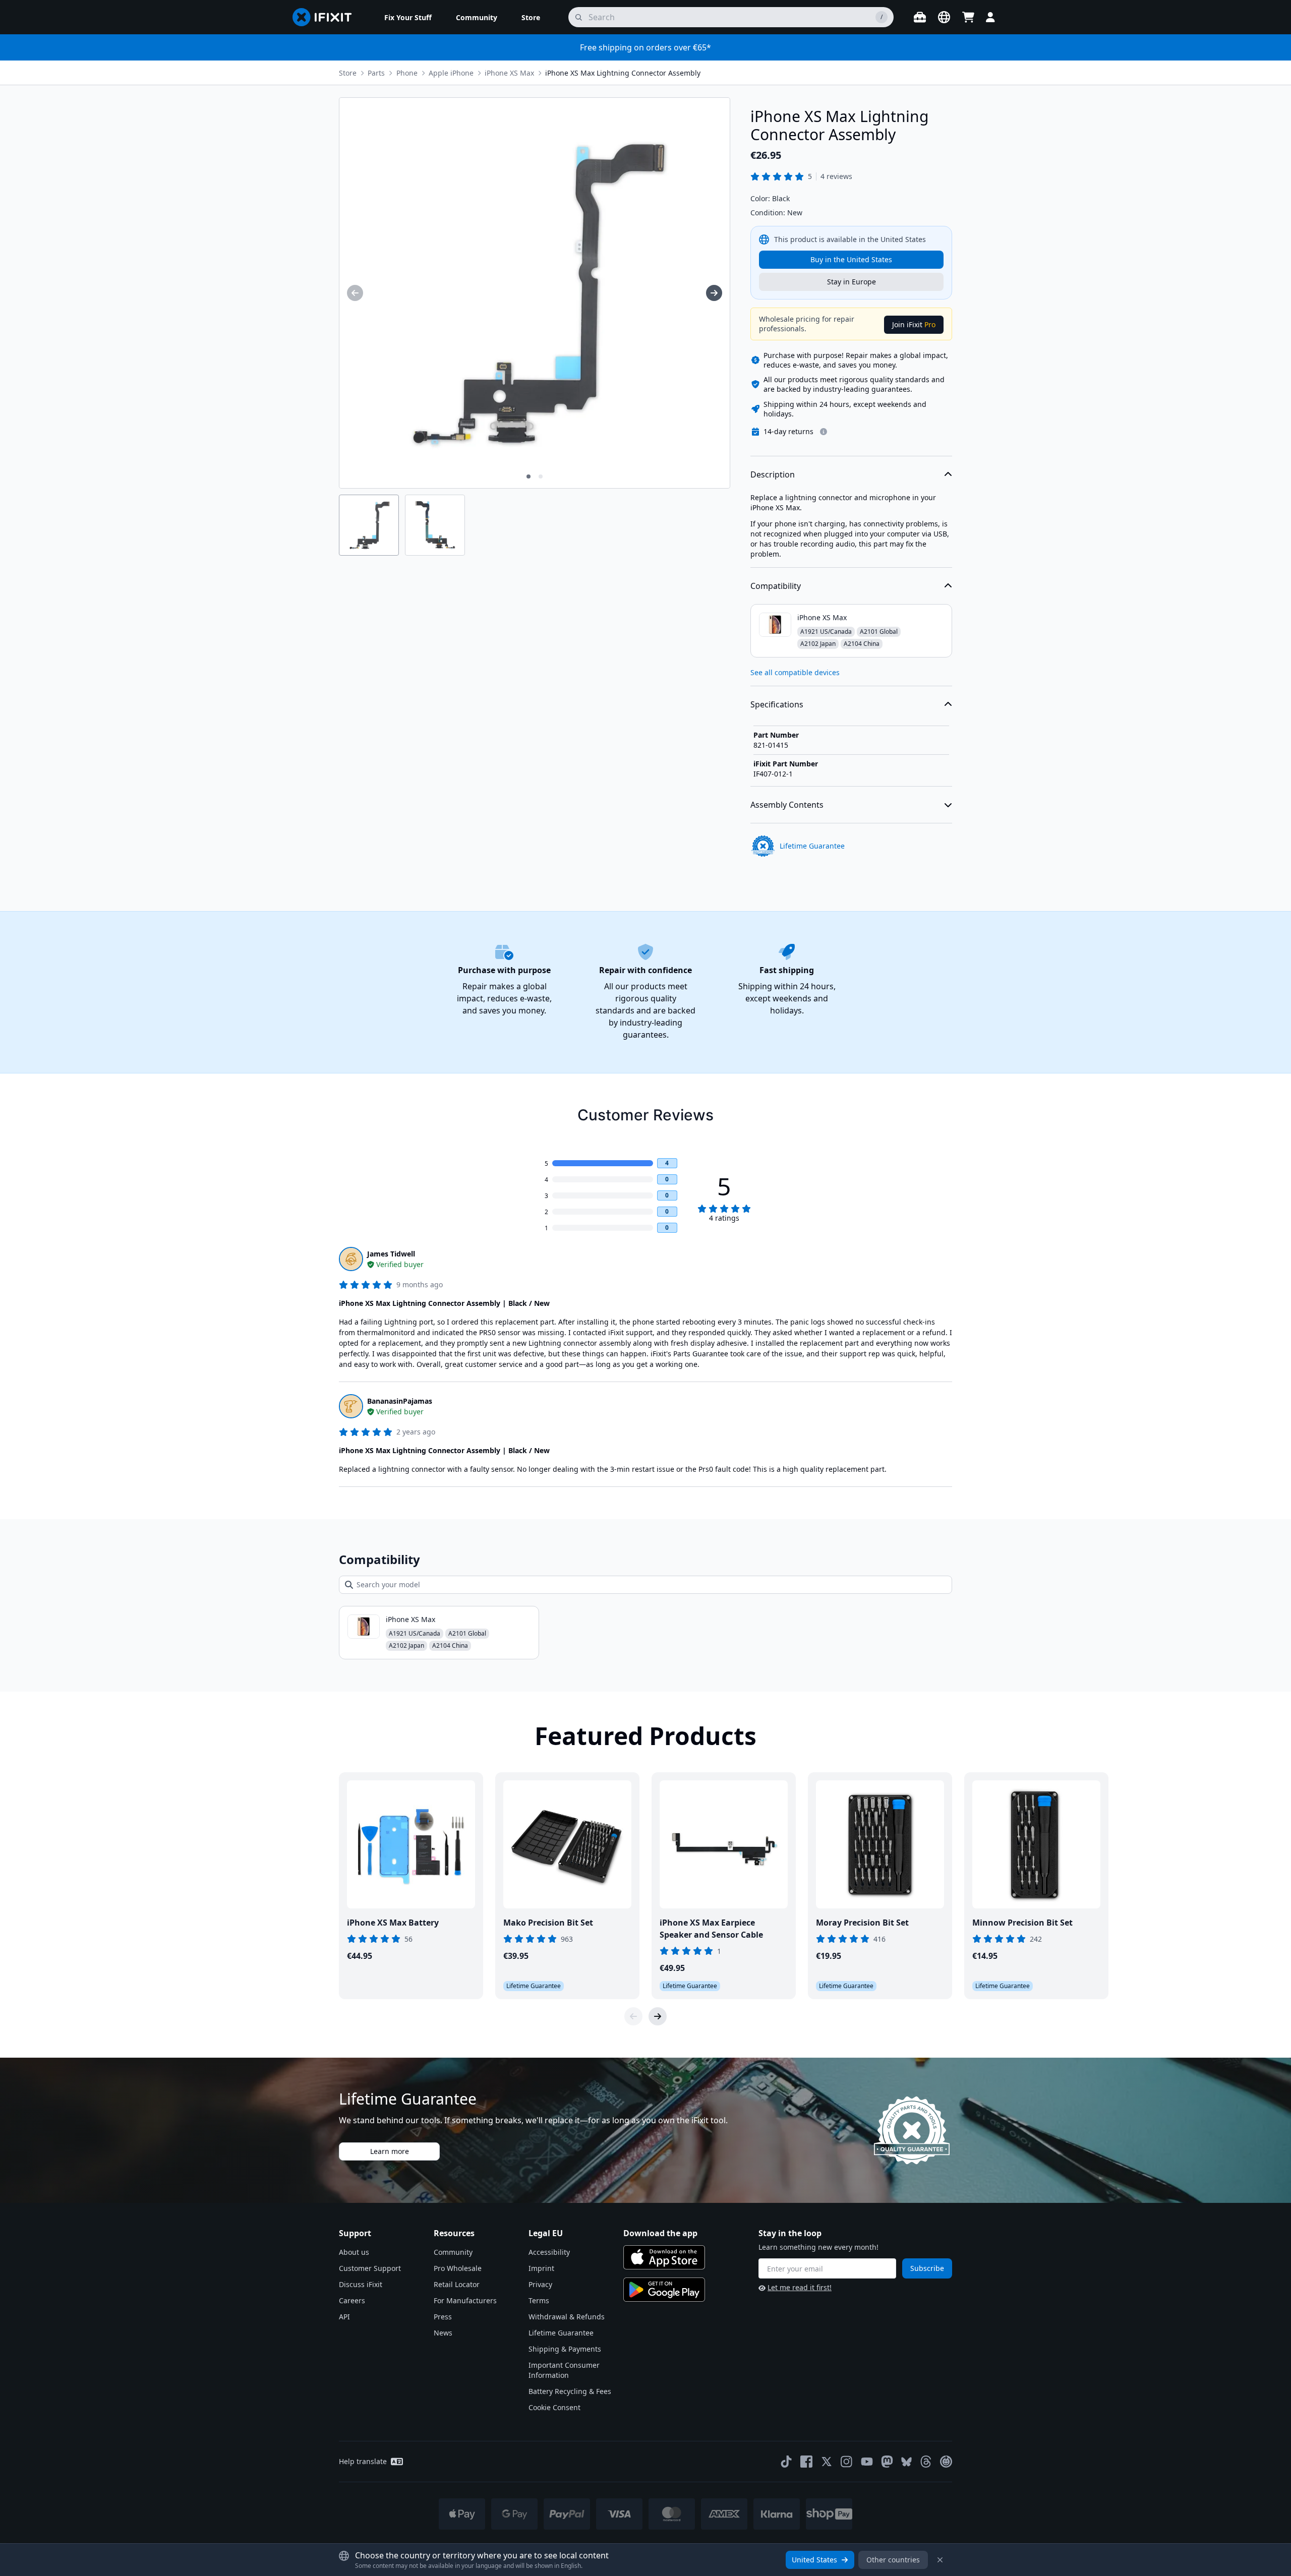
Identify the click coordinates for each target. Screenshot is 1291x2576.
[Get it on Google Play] (664, 2290)
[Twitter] (827, 2462)
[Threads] (926, 2462)
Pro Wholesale (458, 2268)
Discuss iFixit (361, 2284)
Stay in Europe (852, 282)
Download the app (660, 2233)
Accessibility (549, 2252)
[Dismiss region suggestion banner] (940, 2560)
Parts (376, 73)
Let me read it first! (800, 2287)
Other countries (893, 2560)
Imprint (541, 2268)
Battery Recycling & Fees (570, 2391)
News (443, 2333)
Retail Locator (457, 2284)
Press (443, 2317)
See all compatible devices (795, 672)
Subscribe (927, 2268)
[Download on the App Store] (664, 2257)
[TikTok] (786, 2462)
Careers (352, 2300)
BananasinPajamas (400, 1401)
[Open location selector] (944, 17)
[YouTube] (867, 2462)
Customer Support (370, 2268)
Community (453, 2252)
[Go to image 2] (541, 476)
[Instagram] (847, 2462)
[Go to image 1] (529, 476)
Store (348, 73)
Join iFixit (914, 324)
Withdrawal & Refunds (567, 2317)
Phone (407, 73)
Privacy (540, 2284)
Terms (539, 2300)
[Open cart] (968, 17)
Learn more (390, 2151)
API (344, 2317)
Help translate (363, 2461)
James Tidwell (391, 1254)
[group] (355, 293)
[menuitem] (408, 17)
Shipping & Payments (565, 2349)
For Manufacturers (465, 2300)
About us (354, 2252)
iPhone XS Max (509, 73)
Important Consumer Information (564, 2370)
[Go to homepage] (326, 17)
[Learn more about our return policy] (824, 432)
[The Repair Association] (946, 2462)
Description (773, 474)
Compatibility (776, 586)
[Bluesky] (906, 2462)
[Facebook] (806, 2462)
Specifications (777, 704)
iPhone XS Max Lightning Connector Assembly (623, 73)
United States (814, 2560)
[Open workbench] (920, 17)
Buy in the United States (851, 259)
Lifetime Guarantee (561, 2333)
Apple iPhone (451, 73)
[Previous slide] (633, 2016)
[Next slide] (658, 2016)
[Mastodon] (887, 2462)
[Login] (990, 17)
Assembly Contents (787, 805)
